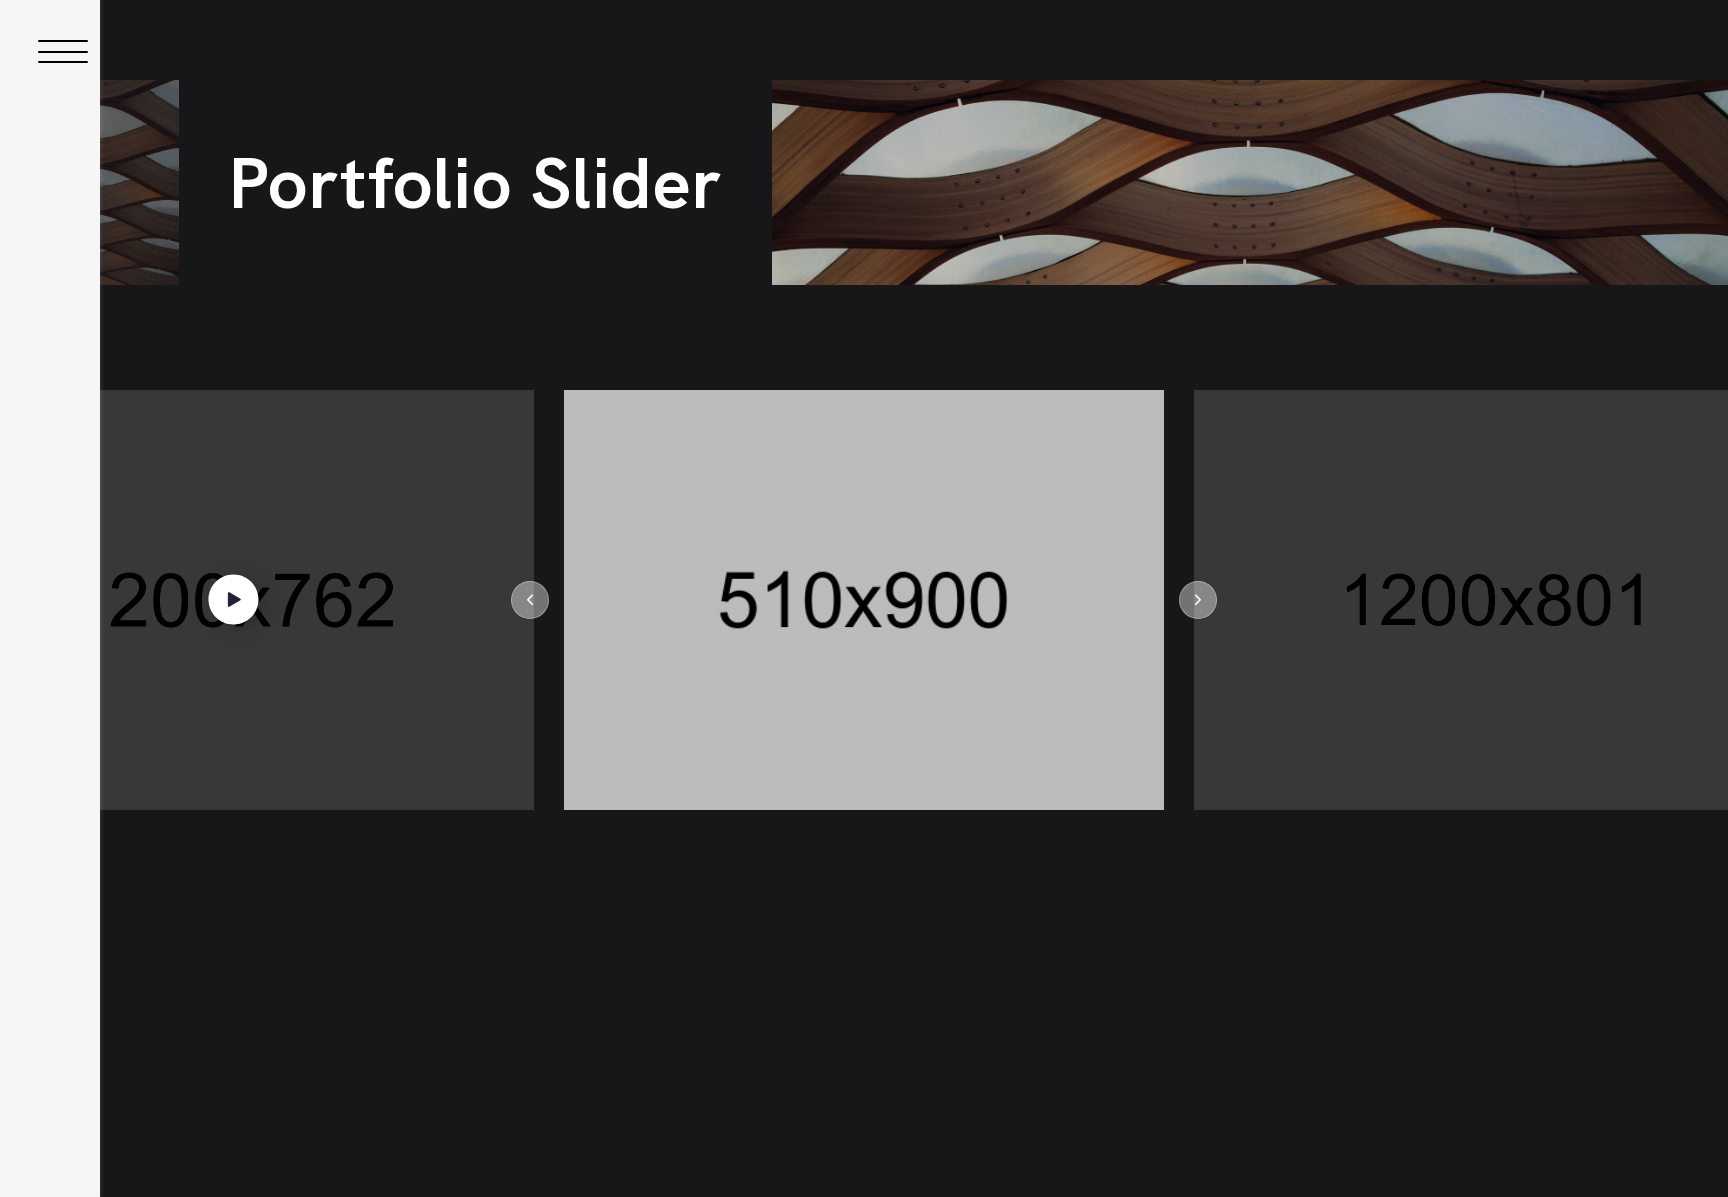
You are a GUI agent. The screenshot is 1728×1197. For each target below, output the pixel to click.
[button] (530, 600)
